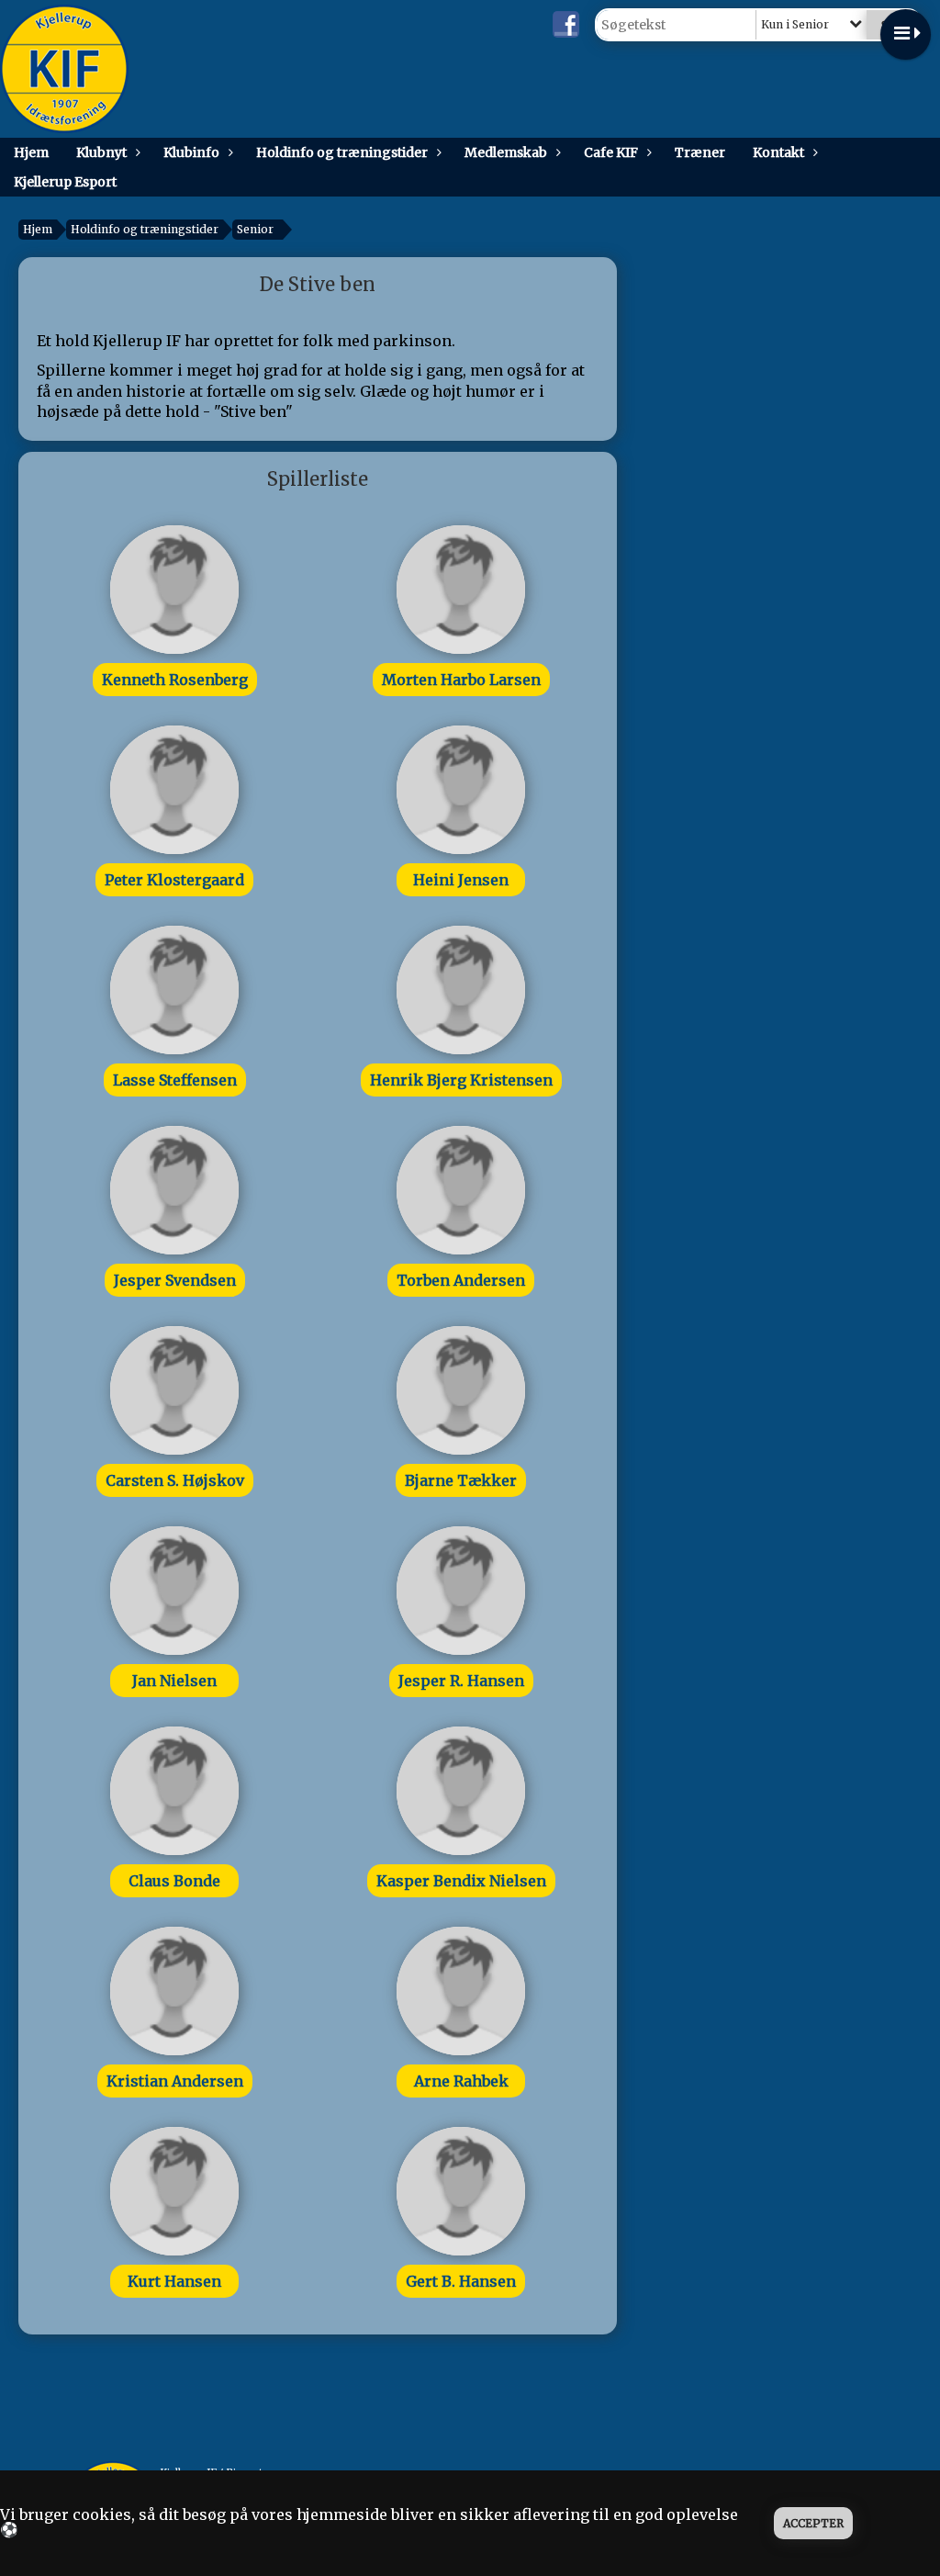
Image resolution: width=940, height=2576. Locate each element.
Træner (700, 152)
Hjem (31, 152)
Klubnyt (101, 152)
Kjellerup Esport (65, 182)
